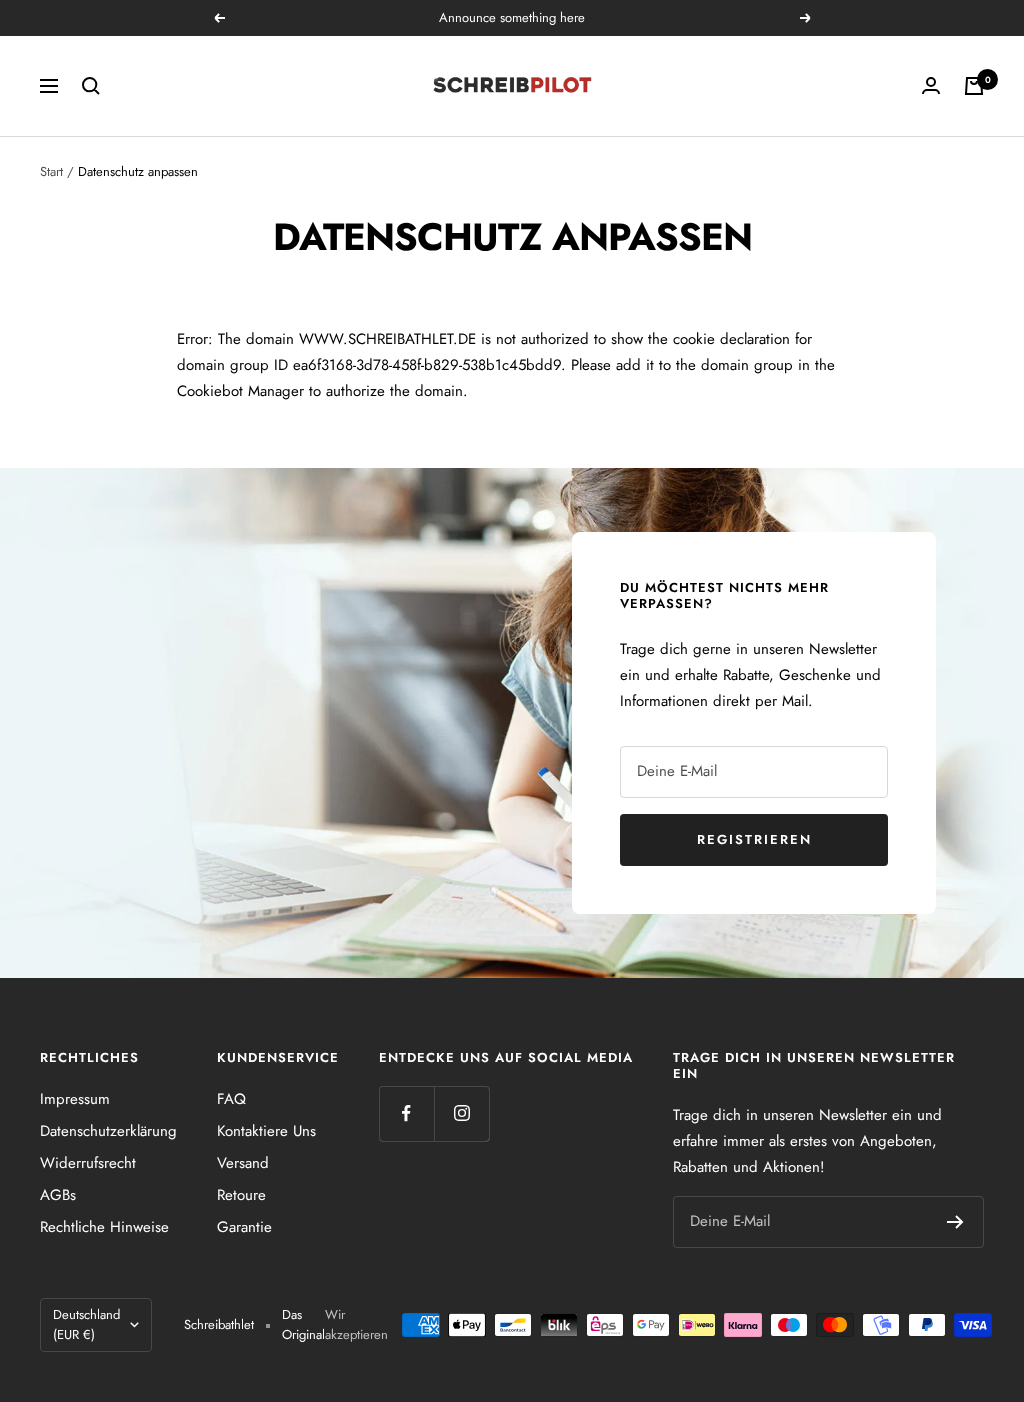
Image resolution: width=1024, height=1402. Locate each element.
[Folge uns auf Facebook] (406, 1113)
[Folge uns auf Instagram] (461, 1113)
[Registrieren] (955, 1222)
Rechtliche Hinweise (104, 1227)
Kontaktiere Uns (266, 1131)
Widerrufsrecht (88, 1163)
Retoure (241, 1195)
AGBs (58, 1195)
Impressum (75, 1099)
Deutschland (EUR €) (86, 1324)
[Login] (931, 85)
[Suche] (91, 86)
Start (51, 171)
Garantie (244, 1227)
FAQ (231, 1099)
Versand (243, 1163)
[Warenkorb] (974, 86)
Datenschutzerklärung (108, 1131)
